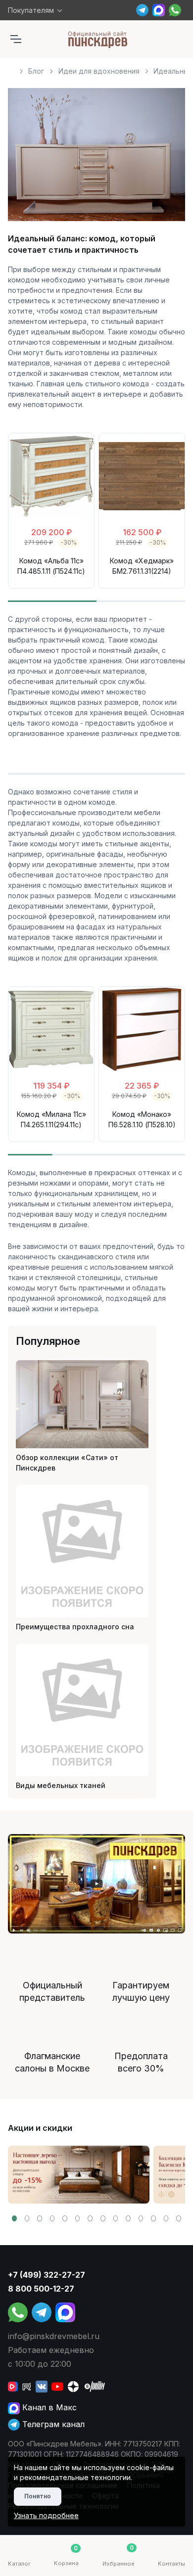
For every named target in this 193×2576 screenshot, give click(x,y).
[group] (79, 2175)
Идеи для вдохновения (99, 71)
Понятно (38, 2496)
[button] (14, 2218)
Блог (36, 71)
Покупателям (31, 10)
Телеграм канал (52, 2424)
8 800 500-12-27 (41, 2289)
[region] (96, 67)
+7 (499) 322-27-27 (47, 2275)
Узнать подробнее (46, 2515)
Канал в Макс (48, 2407)
